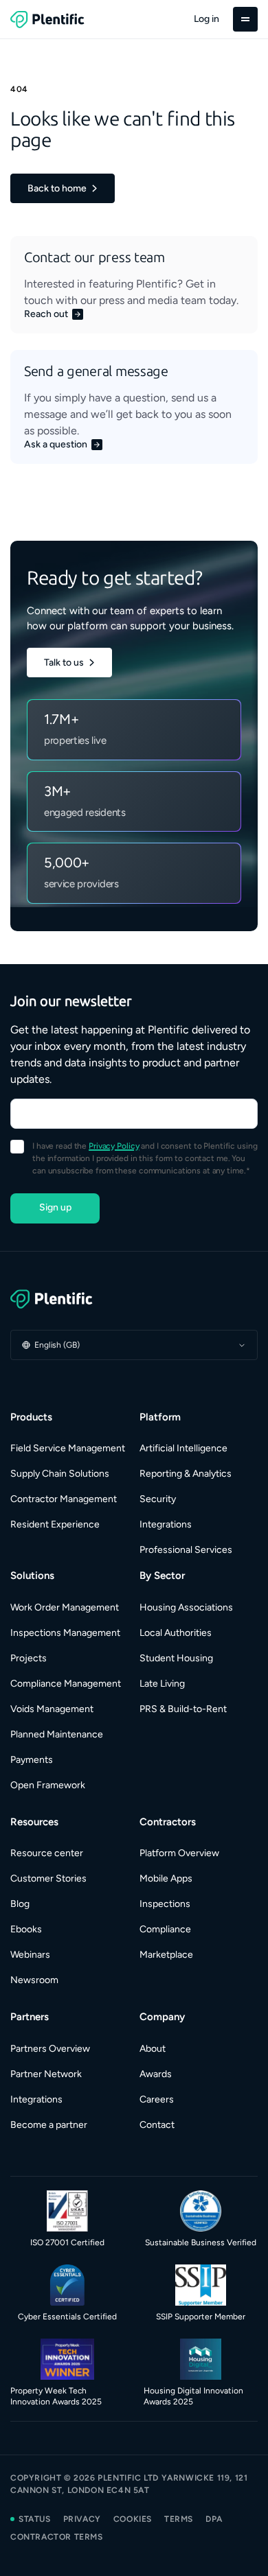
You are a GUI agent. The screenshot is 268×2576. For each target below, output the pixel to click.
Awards (156, 2074)
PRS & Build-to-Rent (183, 1709)
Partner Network (46, 2074)
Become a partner (49, 2125)
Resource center (47, 1853)
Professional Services (186, 1550)
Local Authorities (176, 1633)
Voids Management (52, 1709)
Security (158, 1499)
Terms (179, 2519)
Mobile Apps (166, 1878)
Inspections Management (65, 1633)
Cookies (133, 2519)
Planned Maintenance (57, 1734)
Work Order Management (65, 1607)
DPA (214, 2519)
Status (35, 2519)
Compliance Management (66, 1684)
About (153, 2049)
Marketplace (166, 1955)
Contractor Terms (57, 2537)
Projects (29, 1658)
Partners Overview (50, 2049)
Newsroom (34, 1980)
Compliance (165, 1929)
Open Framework (48, 1785)
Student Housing (176, 1658)
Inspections (165, 1904)
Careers (157, 2099)
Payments (32, 1760)
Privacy (82, 2519)
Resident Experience (55, 1524)
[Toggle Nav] (245, 19)
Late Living (162, 1684)
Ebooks (26, 1929)
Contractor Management (64, 1499)
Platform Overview (179, 1853)
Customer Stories (48, 1878)
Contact (157, 2125)
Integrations (166, 1524)
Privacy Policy (114, 1146)
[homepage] (47, 19)
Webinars (30, 1955)
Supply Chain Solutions (60, 1474)
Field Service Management (68, 1448)
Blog (20, 1904)
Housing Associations (186, 1607)
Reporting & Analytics (186, 1474)
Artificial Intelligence (183, 1448)
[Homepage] (134, 1299)
